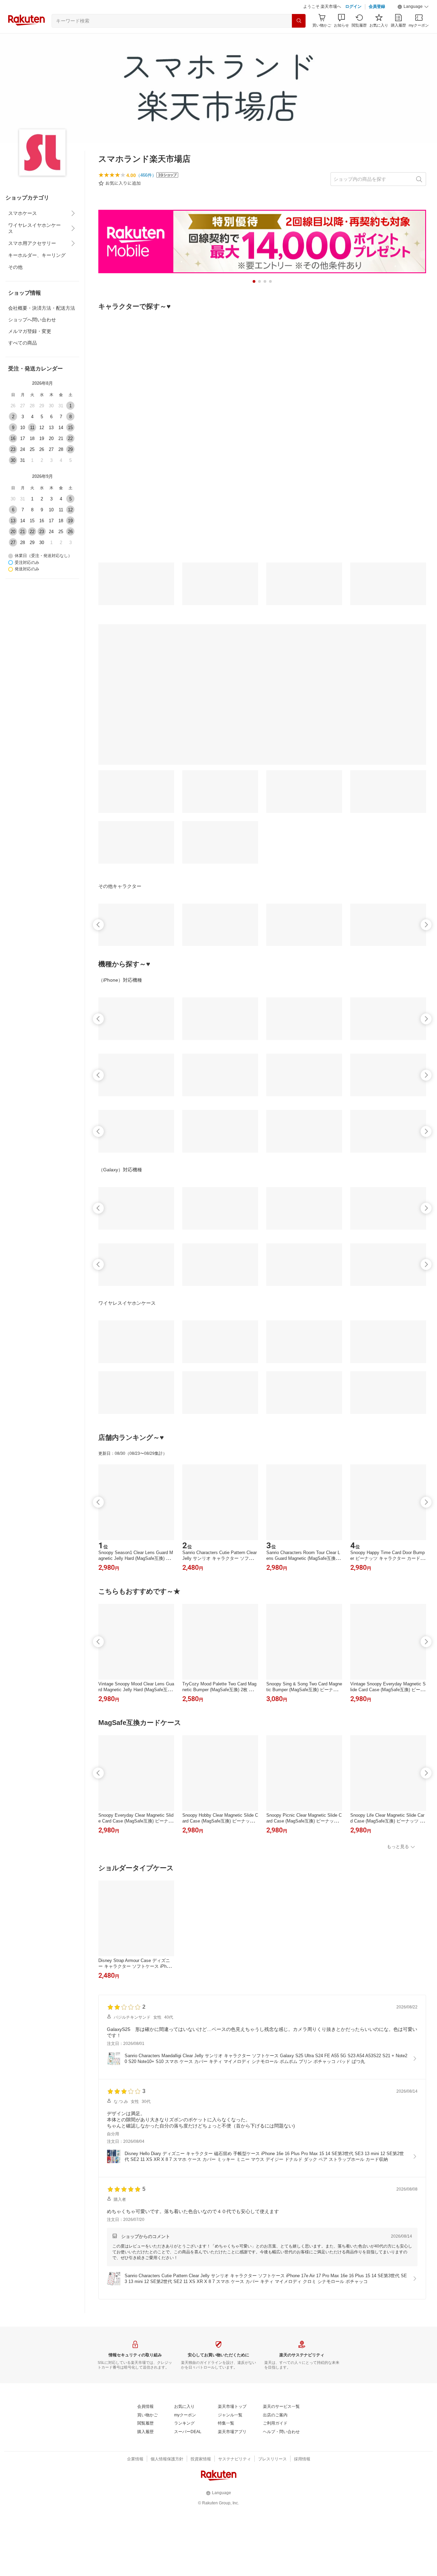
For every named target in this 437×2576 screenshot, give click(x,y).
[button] (413, 7)
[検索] (299, 21)
